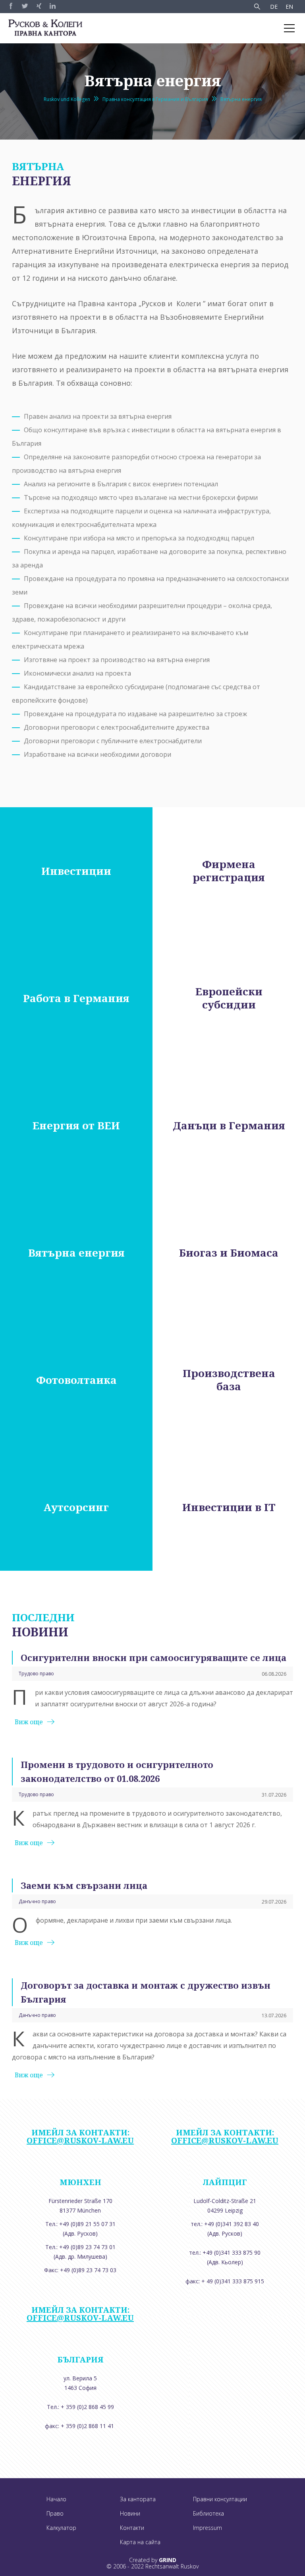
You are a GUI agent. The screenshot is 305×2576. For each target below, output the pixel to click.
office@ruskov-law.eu (80, 2140)
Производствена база (229, 1380)
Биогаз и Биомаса (229, 1253)
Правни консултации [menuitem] (220, 2499)
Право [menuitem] (55, 2513)
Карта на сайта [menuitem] (140, 2542)
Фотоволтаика (76, 1380)
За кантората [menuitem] (138, 2499)
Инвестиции (76, 871)
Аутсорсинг (76, 1507)
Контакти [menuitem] (132, 2528)
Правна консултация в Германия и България (155, 99)
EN (289, 7)
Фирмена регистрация (229, 871)
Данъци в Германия (229, 1126)
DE (274, 7)
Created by (153, 2560)
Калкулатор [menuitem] (61, 2528)
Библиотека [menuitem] (208, 2513)
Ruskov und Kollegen (67, 99)
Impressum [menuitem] (208, 2528)
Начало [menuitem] (56, 2499)
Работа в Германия (76, 998)
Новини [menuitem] (130, 2513)
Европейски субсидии (229, 998)
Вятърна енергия (241, 99)
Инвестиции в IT (229, 1507)
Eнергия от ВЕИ (76, 1126)
